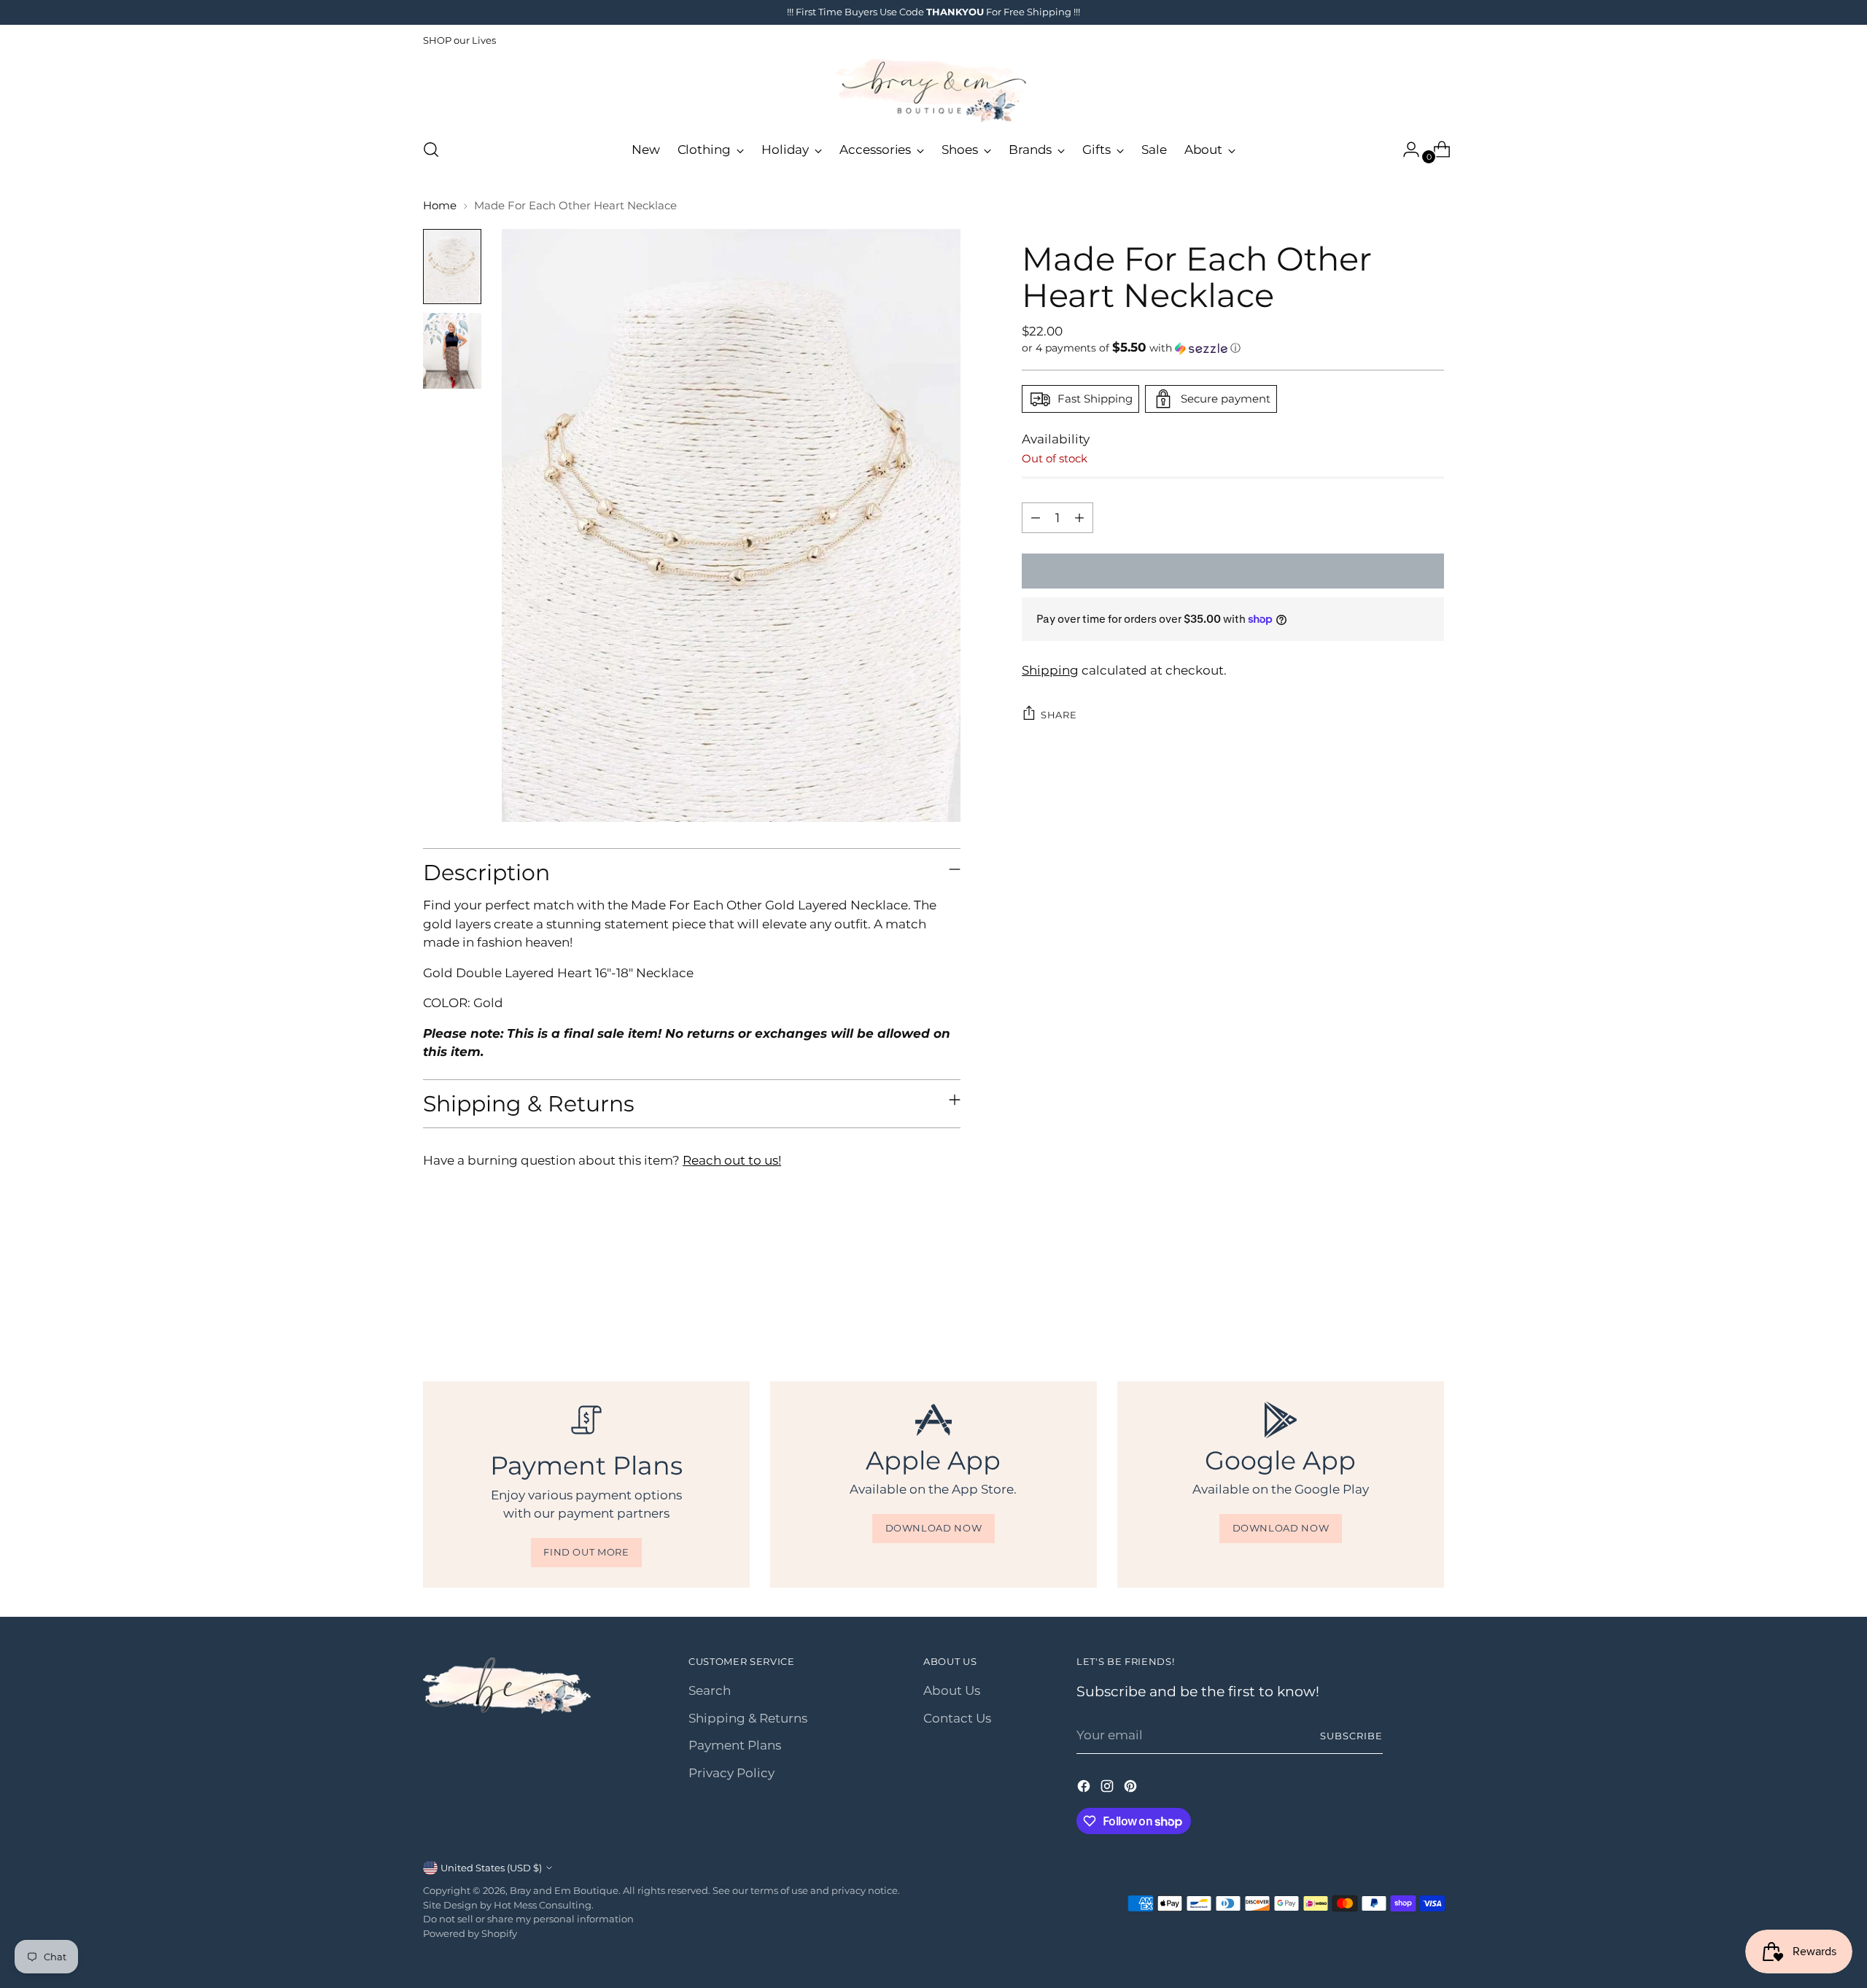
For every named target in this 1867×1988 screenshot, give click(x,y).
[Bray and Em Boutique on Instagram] (1109, 1789)
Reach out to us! (732, 1160)
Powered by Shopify (470, 1933)
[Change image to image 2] (452, 351)
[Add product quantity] (1079, 518)
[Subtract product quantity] (1036, 518)
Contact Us (957, 1718)
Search (710, 1690)
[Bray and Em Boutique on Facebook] (1085, 1789)
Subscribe (1351, 1736)
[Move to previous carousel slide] (1398, 1302)
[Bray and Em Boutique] (933, 91)
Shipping (1050, 669)
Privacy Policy (731, 1773)
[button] (1233, 348)
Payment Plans (735, 1745)
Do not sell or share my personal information (528, 1919)
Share (1059, 714)
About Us (952, 1690)
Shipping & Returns (748, 1718)
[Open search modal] (431, 150)
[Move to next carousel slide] (1432, 1302)
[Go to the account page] (1405, 150)
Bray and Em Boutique (564, 1890)
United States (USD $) (491, 1868)
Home (440, 205)
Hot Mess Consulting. (544, 1905)
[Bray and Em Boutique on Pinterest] (1132, 1789)
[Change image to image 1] (452, 267)
